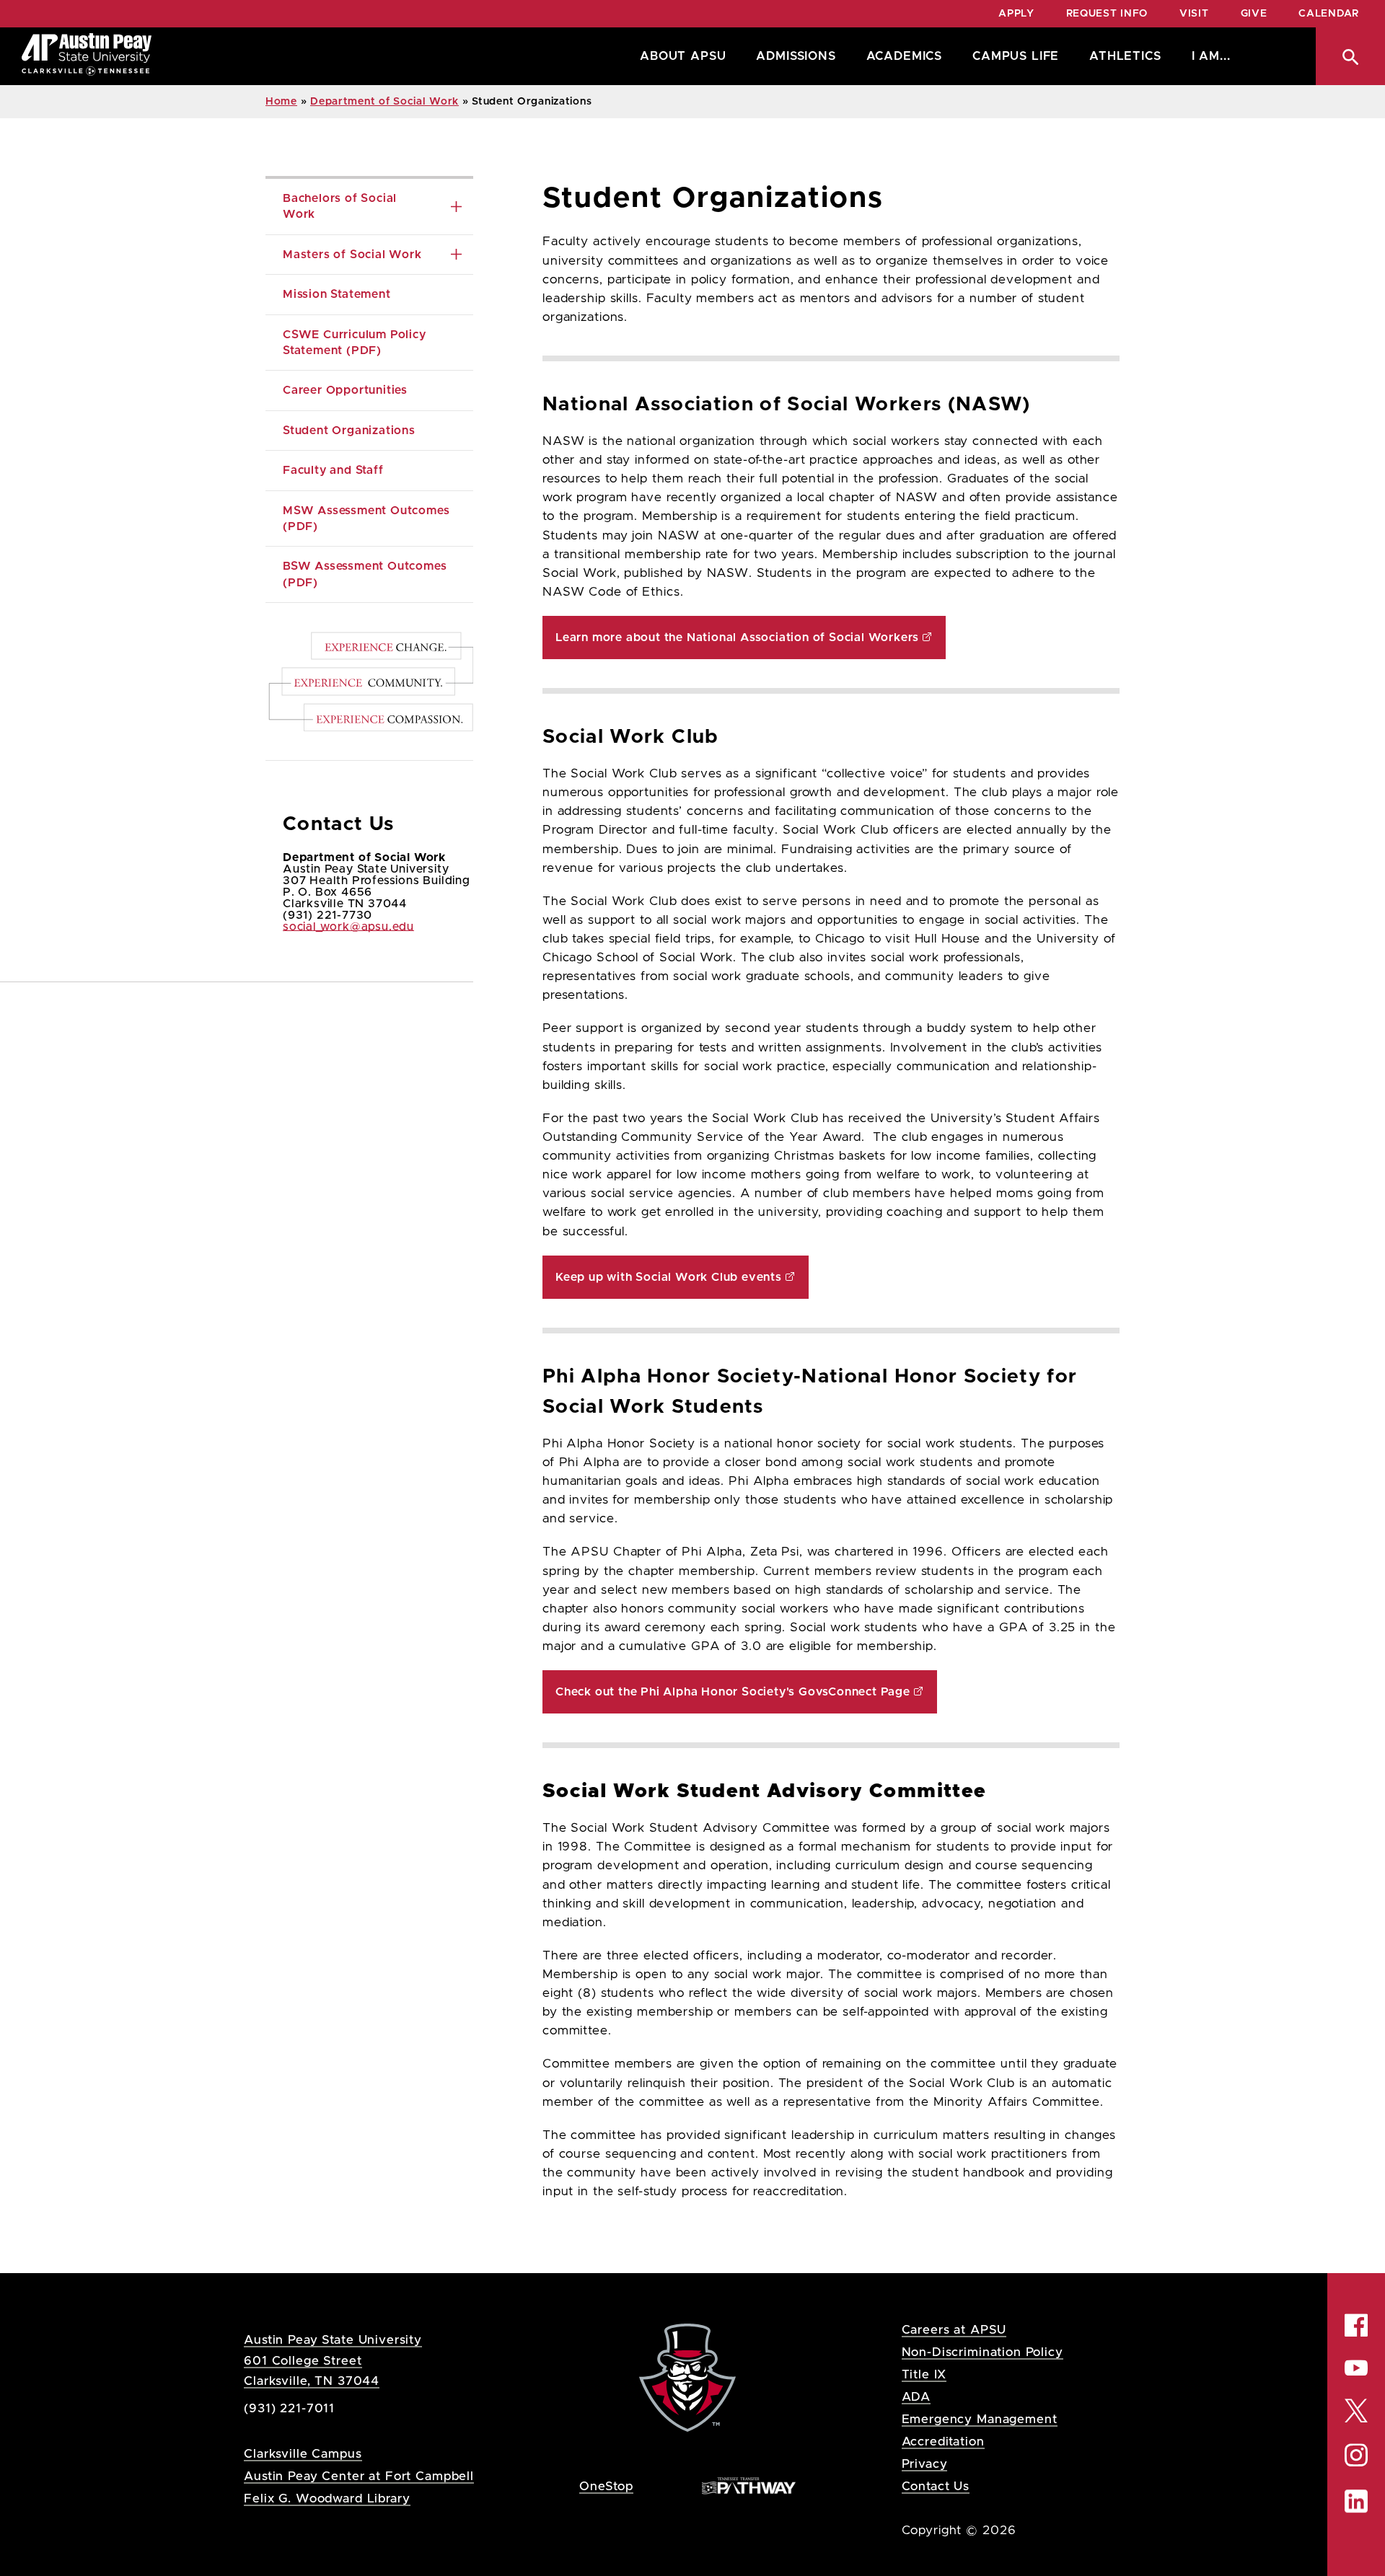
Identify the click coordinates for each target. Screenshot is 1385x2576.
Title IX (924, 2374)
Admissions (796, 56)
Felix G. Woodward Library (327, 2498)
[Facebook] (1356, 2325)
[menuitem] (679, 56)
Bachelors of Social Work (342, 206)
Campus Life (1016, 56)
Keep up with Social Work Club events (669, 1277)
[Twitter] (1356, 2410)
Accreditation (943, 2442)
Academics (904, 56)
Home (281, 102)
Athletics (1125, 56)
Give (1254, 14)
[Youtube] (1356, 2368)
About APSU (683, 56)
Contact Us (936, 2486)
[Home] (87, 56)
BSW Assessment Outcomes (366, 574)
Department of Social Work (384, 102)
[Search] (1350, 56)
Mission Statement (337, 294)
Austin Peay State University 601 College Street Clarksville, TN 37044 (333, 2360)
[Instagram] (1356, 2455)
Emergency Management (980, 2419)
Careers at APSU (954, 2330)
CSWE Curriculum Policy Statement (356, 343)
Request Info (1107, 14)
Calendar (1329, 14)
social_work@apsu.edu (348, 927)
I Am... (1211, 56)
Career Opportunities (345, 390)
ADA (916, 2397)
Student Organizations (349, 431)
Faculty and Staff (333, 470)
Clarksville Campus (303, 2454)
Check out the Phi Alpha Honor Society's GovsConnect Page (733, 1692)
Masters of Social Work (352, 255)
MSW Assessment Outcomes (368, 519)
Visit (1194, 14)
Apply (1016, 14)
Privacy (925, 2464)
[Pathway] (749, 2485)
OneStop (606, 2486)
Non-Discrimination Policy (982, 2352)
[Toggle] (456, 207)
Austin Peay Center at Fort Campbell (359, 2476)
